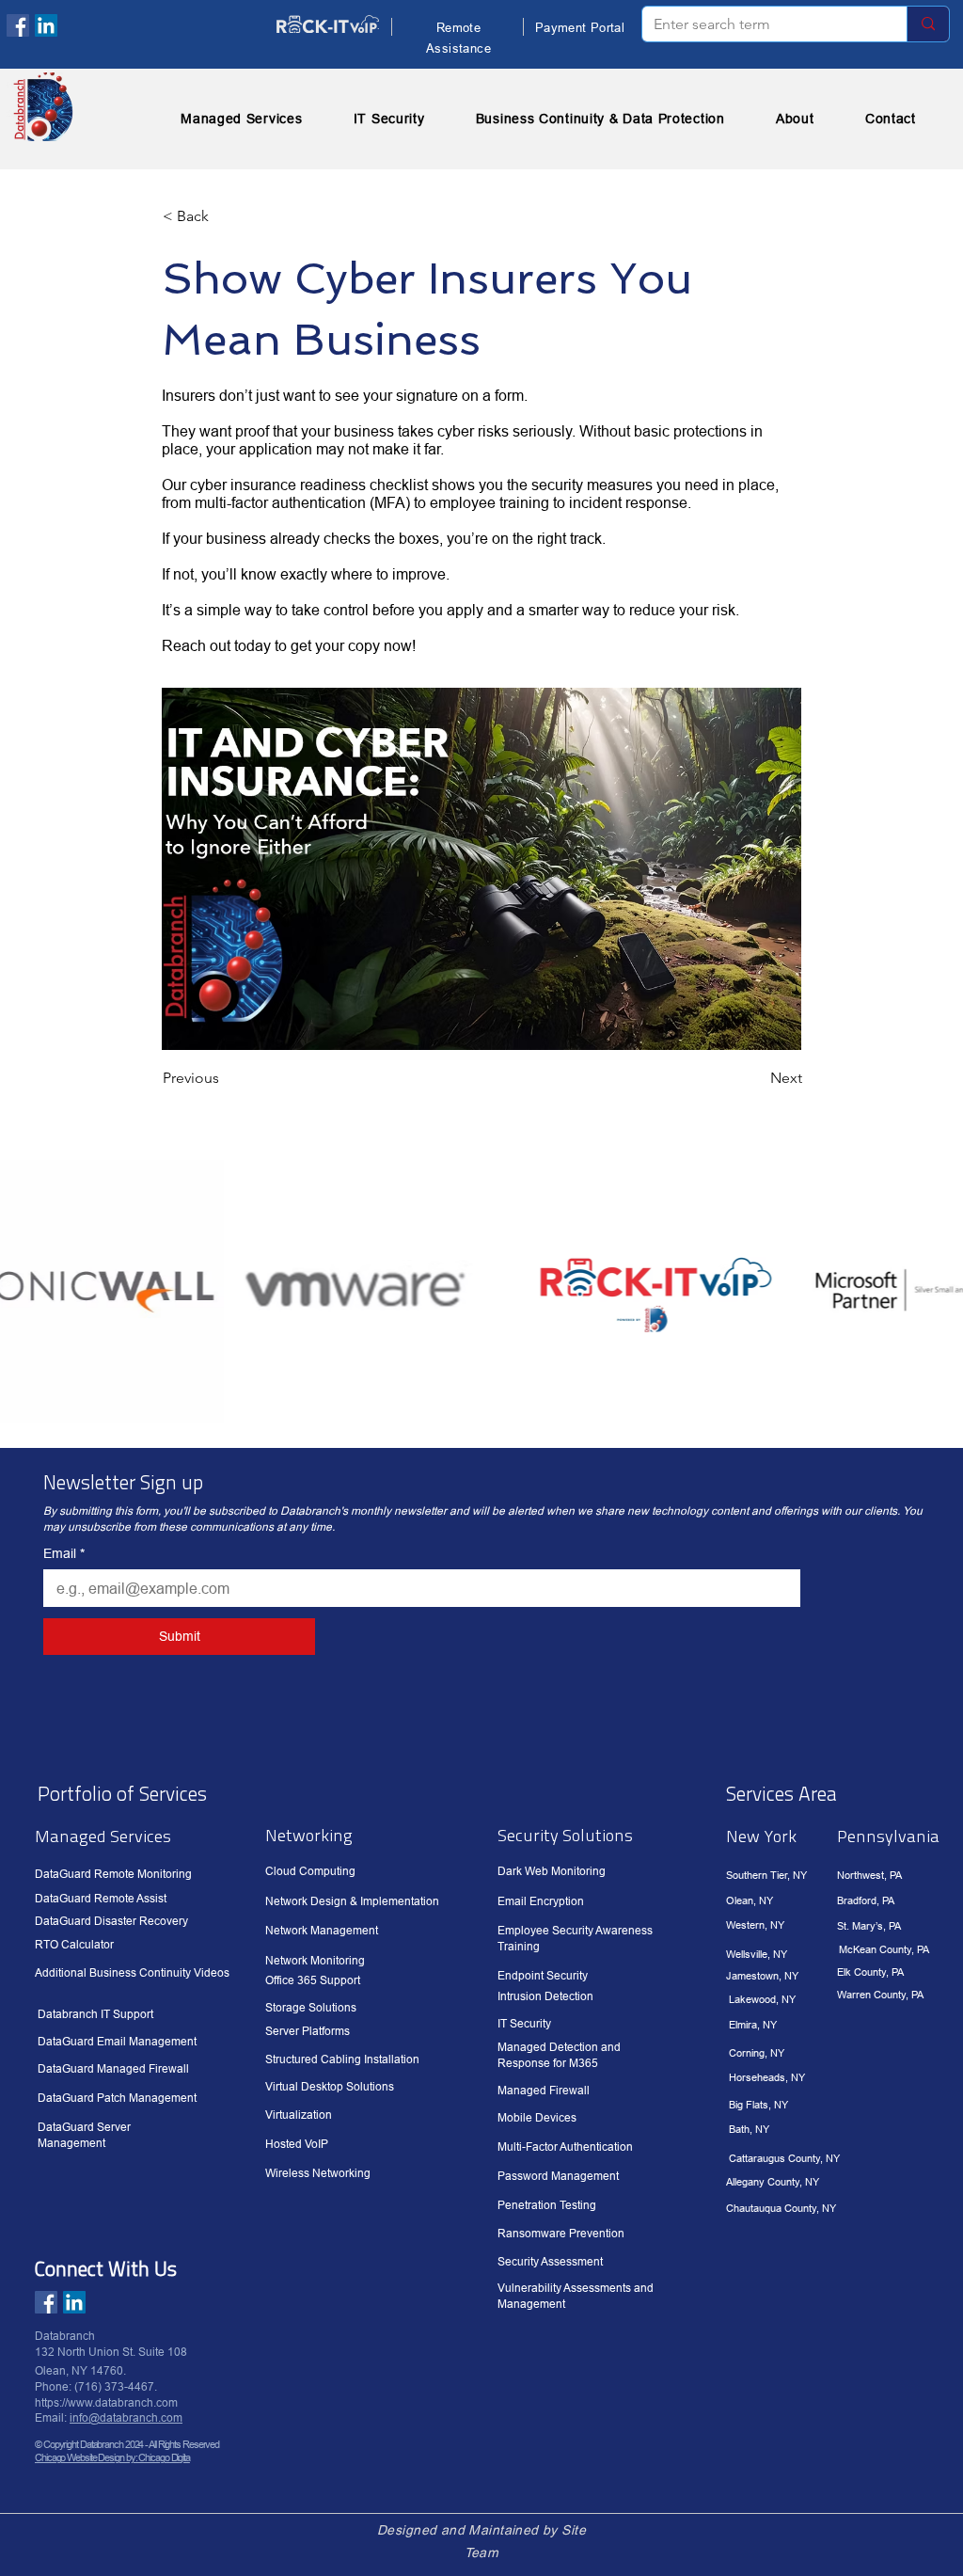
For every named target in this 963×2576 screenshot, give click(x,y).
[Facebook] (18, 25)
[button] (225, 216)
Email (64, 1553)
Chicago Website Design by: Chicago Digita (112, 2457)
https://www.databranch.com (106, 2402)
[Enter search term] (928, 24)
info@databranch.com (126, 2417)
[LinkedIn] (46, 25)
